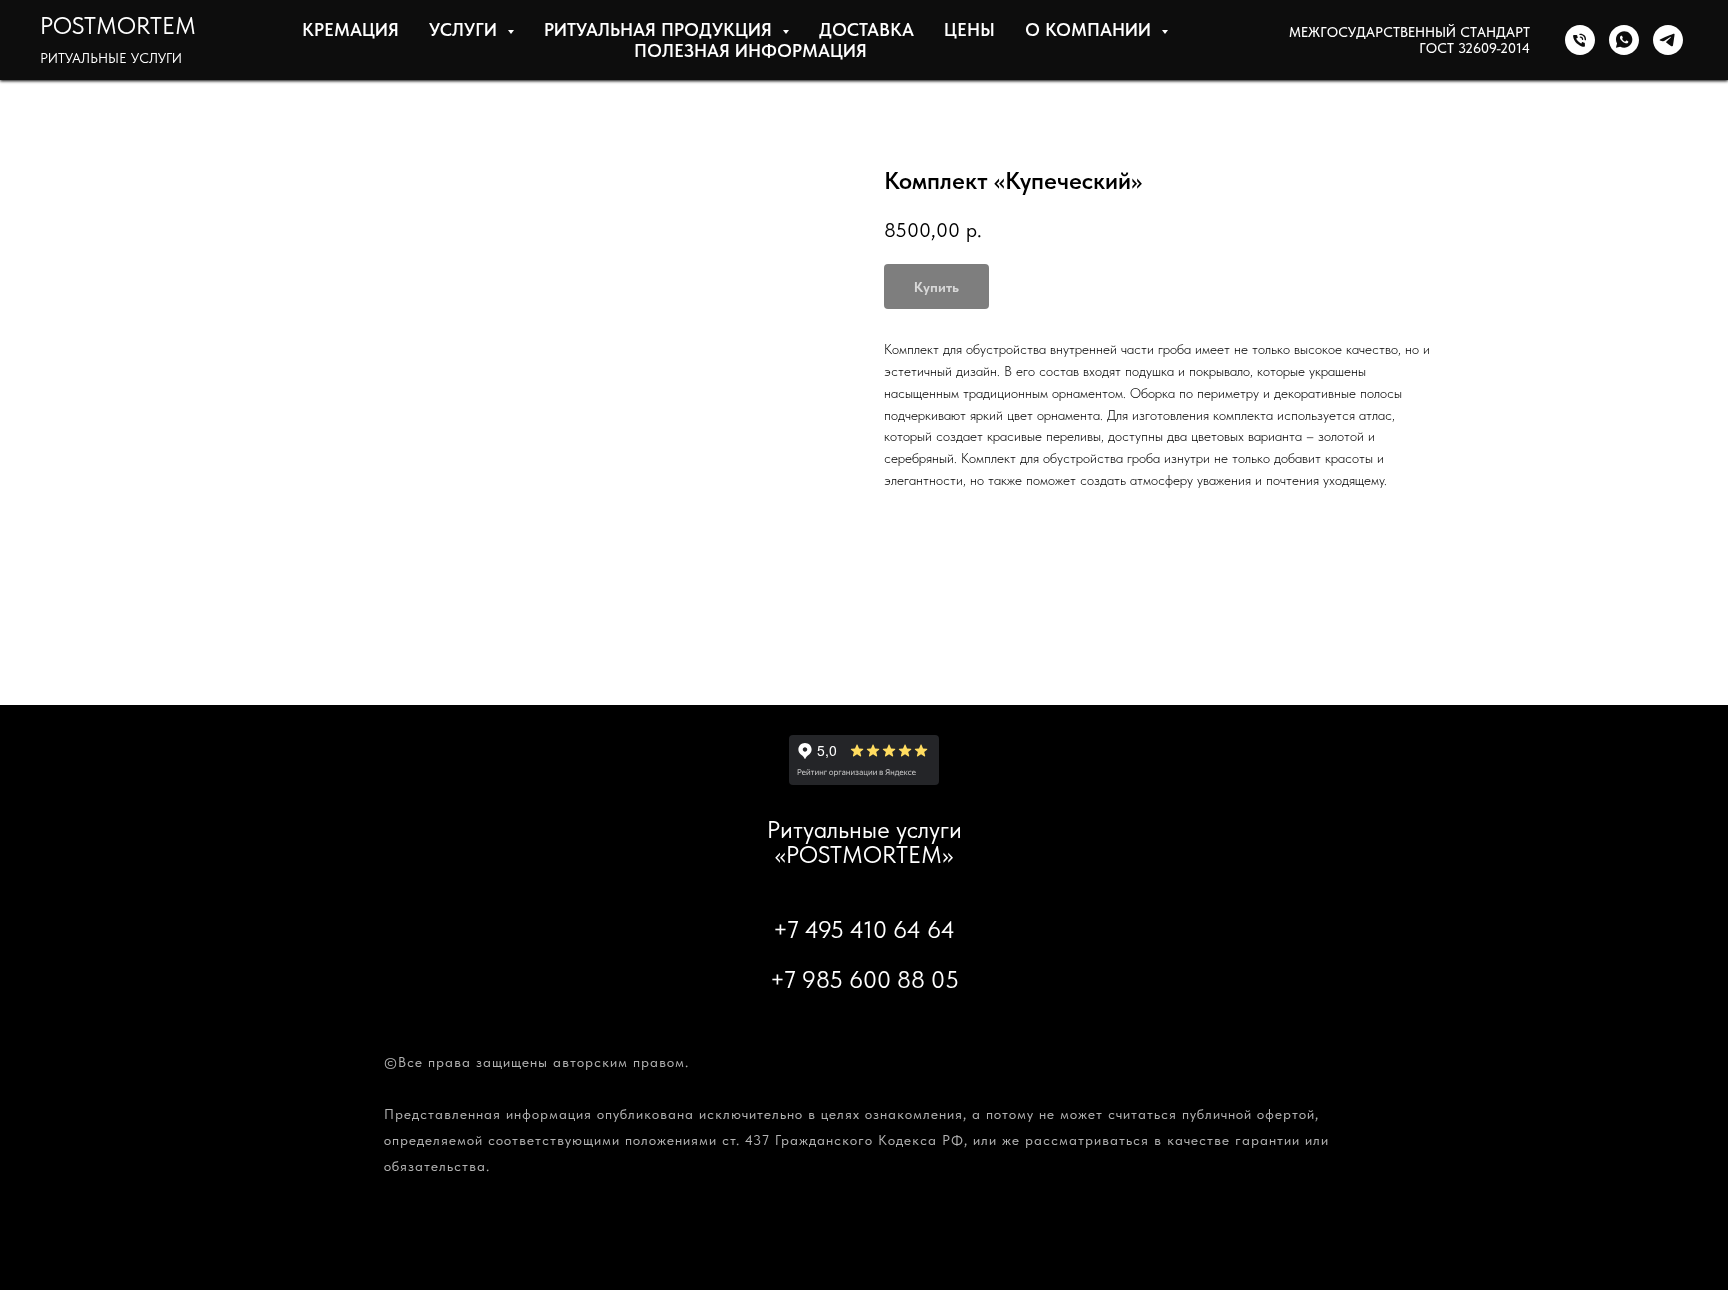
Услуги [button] (465, 29)
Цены (969, 29)
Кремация (350, 29)
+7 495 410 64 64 (864, 929)
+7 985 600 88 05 (864, 979)
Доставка (866, 29)
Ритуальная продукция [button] (660, 29)
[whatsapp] (1624, 40)
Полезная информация (750, 50)
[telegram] (1668, 40)
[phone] (1580, 40)
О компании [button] (1090, 29)
